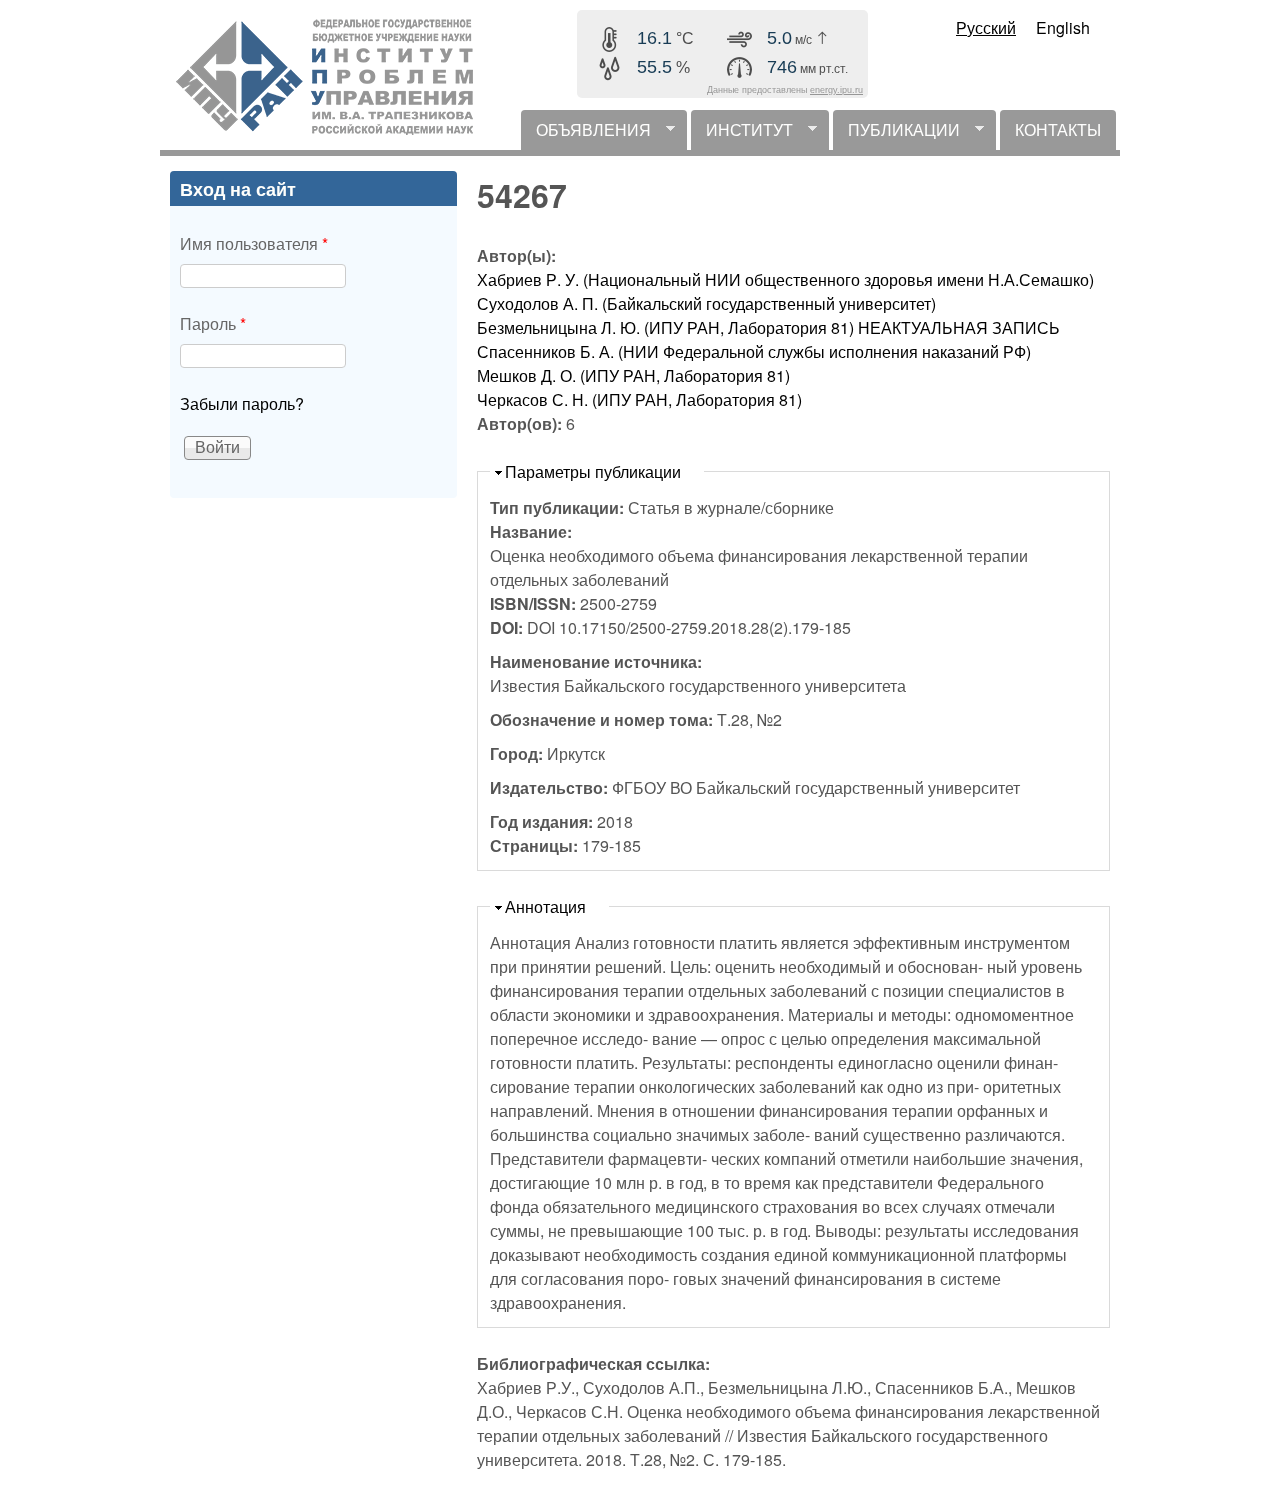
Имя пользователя (254, 243)
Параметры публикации (593, 471)
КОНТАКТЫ (1058, 129)
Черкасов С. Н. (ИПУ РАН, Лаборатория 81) (639, 399)
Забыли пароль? (242, 403)
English (1063, 27)
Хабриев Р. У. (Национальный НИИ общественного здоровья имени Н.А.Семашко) (785, 279)
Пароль (213, 323)
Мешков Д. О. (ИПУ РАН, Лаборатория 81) (633, 375)
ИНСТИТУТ (742, 134)
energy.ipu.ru (836, 90)
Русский (986, 27)
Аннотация (545, 906)
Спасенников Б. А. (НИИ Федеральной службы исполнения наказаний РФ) (754, 351)
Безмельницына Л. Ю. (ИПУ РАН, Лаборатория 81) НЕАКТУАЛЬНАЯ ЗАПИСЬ (768, 327)
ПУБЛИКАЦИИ (896, 134)
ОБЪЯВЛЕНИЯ (586, 134)
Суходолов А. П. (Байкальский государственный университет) (706, 303)
